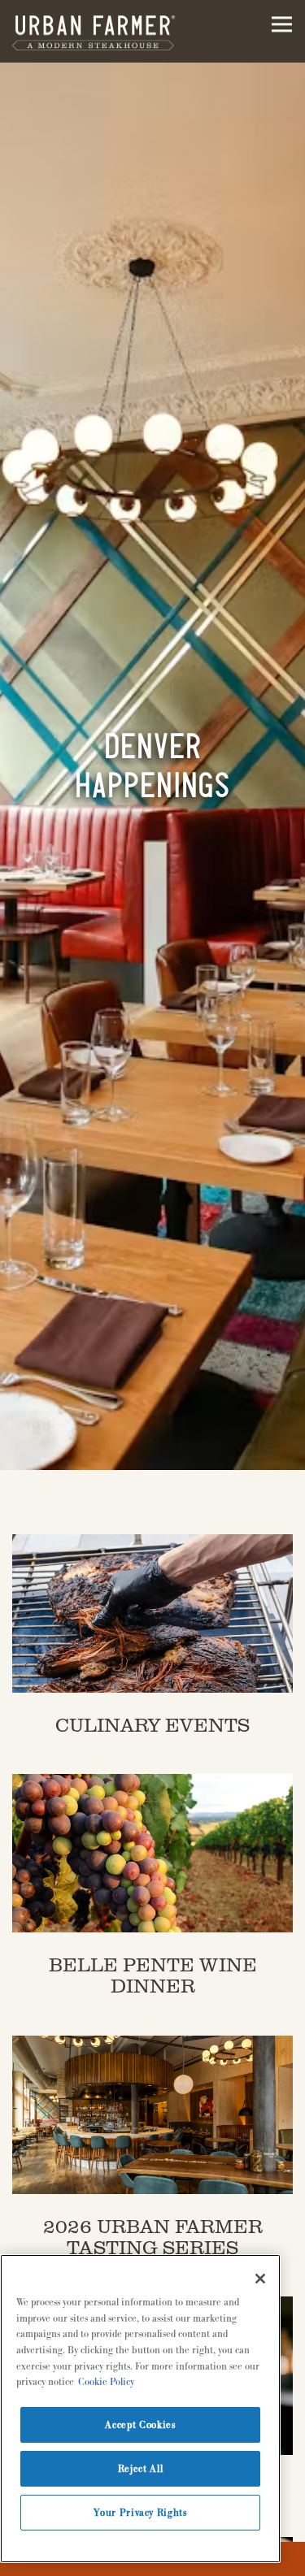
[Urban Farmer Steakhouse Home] (94, 31)
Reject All (141, 2469)
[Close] (260, 2279)
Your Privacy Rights (140, 2513)
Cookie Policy (106, 2382)
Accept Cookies (140, 2425)
